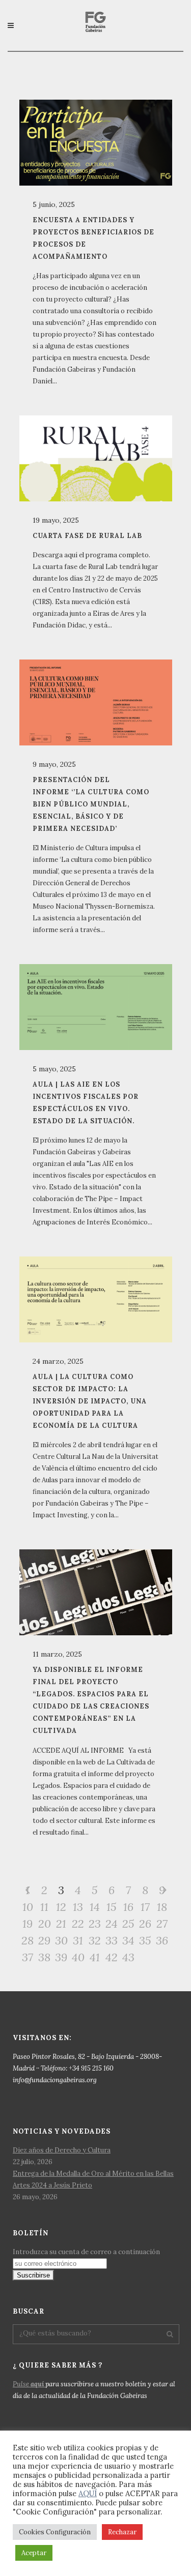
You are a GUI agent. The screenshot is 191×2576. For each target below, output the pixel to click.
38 (44, 1957)
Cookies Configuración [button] (55, 2532)
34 (128, 1940)
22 (78, 1924)
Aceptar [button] (34, 2553)
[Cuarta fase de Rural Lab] (96, 458)
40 (78, 1957)
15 (112, 1907)
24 (112, 1924)
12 (61, 1907)
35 (145, 1940)
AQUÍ (88, 2493)
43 (128, 1957)
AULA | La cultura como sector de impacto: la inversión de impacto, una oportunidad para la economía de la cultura (90, 1401)
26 (145, 1924)
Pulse (28, 2384)
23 (95, 1924)
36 (162, 1940)
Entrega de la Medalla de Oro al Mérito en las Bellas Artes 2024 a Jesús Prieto (93, 2179)
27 (162, 1924)
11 (44, 1907)
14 (95, 1907)
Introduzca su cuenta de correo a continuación (86, 2252)
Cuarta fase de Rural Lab (87, 535)
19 (28, 1924)
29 (44, 1940)
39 (61, 1957)
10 (28, 1907)
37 (28, 1957)
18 (162, 1907)
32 (95, 1940)
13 (78, 1907)
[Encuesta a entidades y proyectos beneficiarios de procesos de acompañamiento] (96, 143)
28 (28, 1940)
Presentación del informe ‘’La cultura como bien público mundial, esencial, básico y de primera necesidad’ (91, 804)
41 (95, 1957)
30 (61, 1940)
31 (78, 1940)
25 (128, 1924)
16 (128, 1907)
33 (112, 1940)
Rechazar (122, 2532)
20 (45, 1924)
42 (112, 1957)
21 (61, 1924)
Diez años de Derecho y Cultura (62, 2150)
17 (145, 1907)
